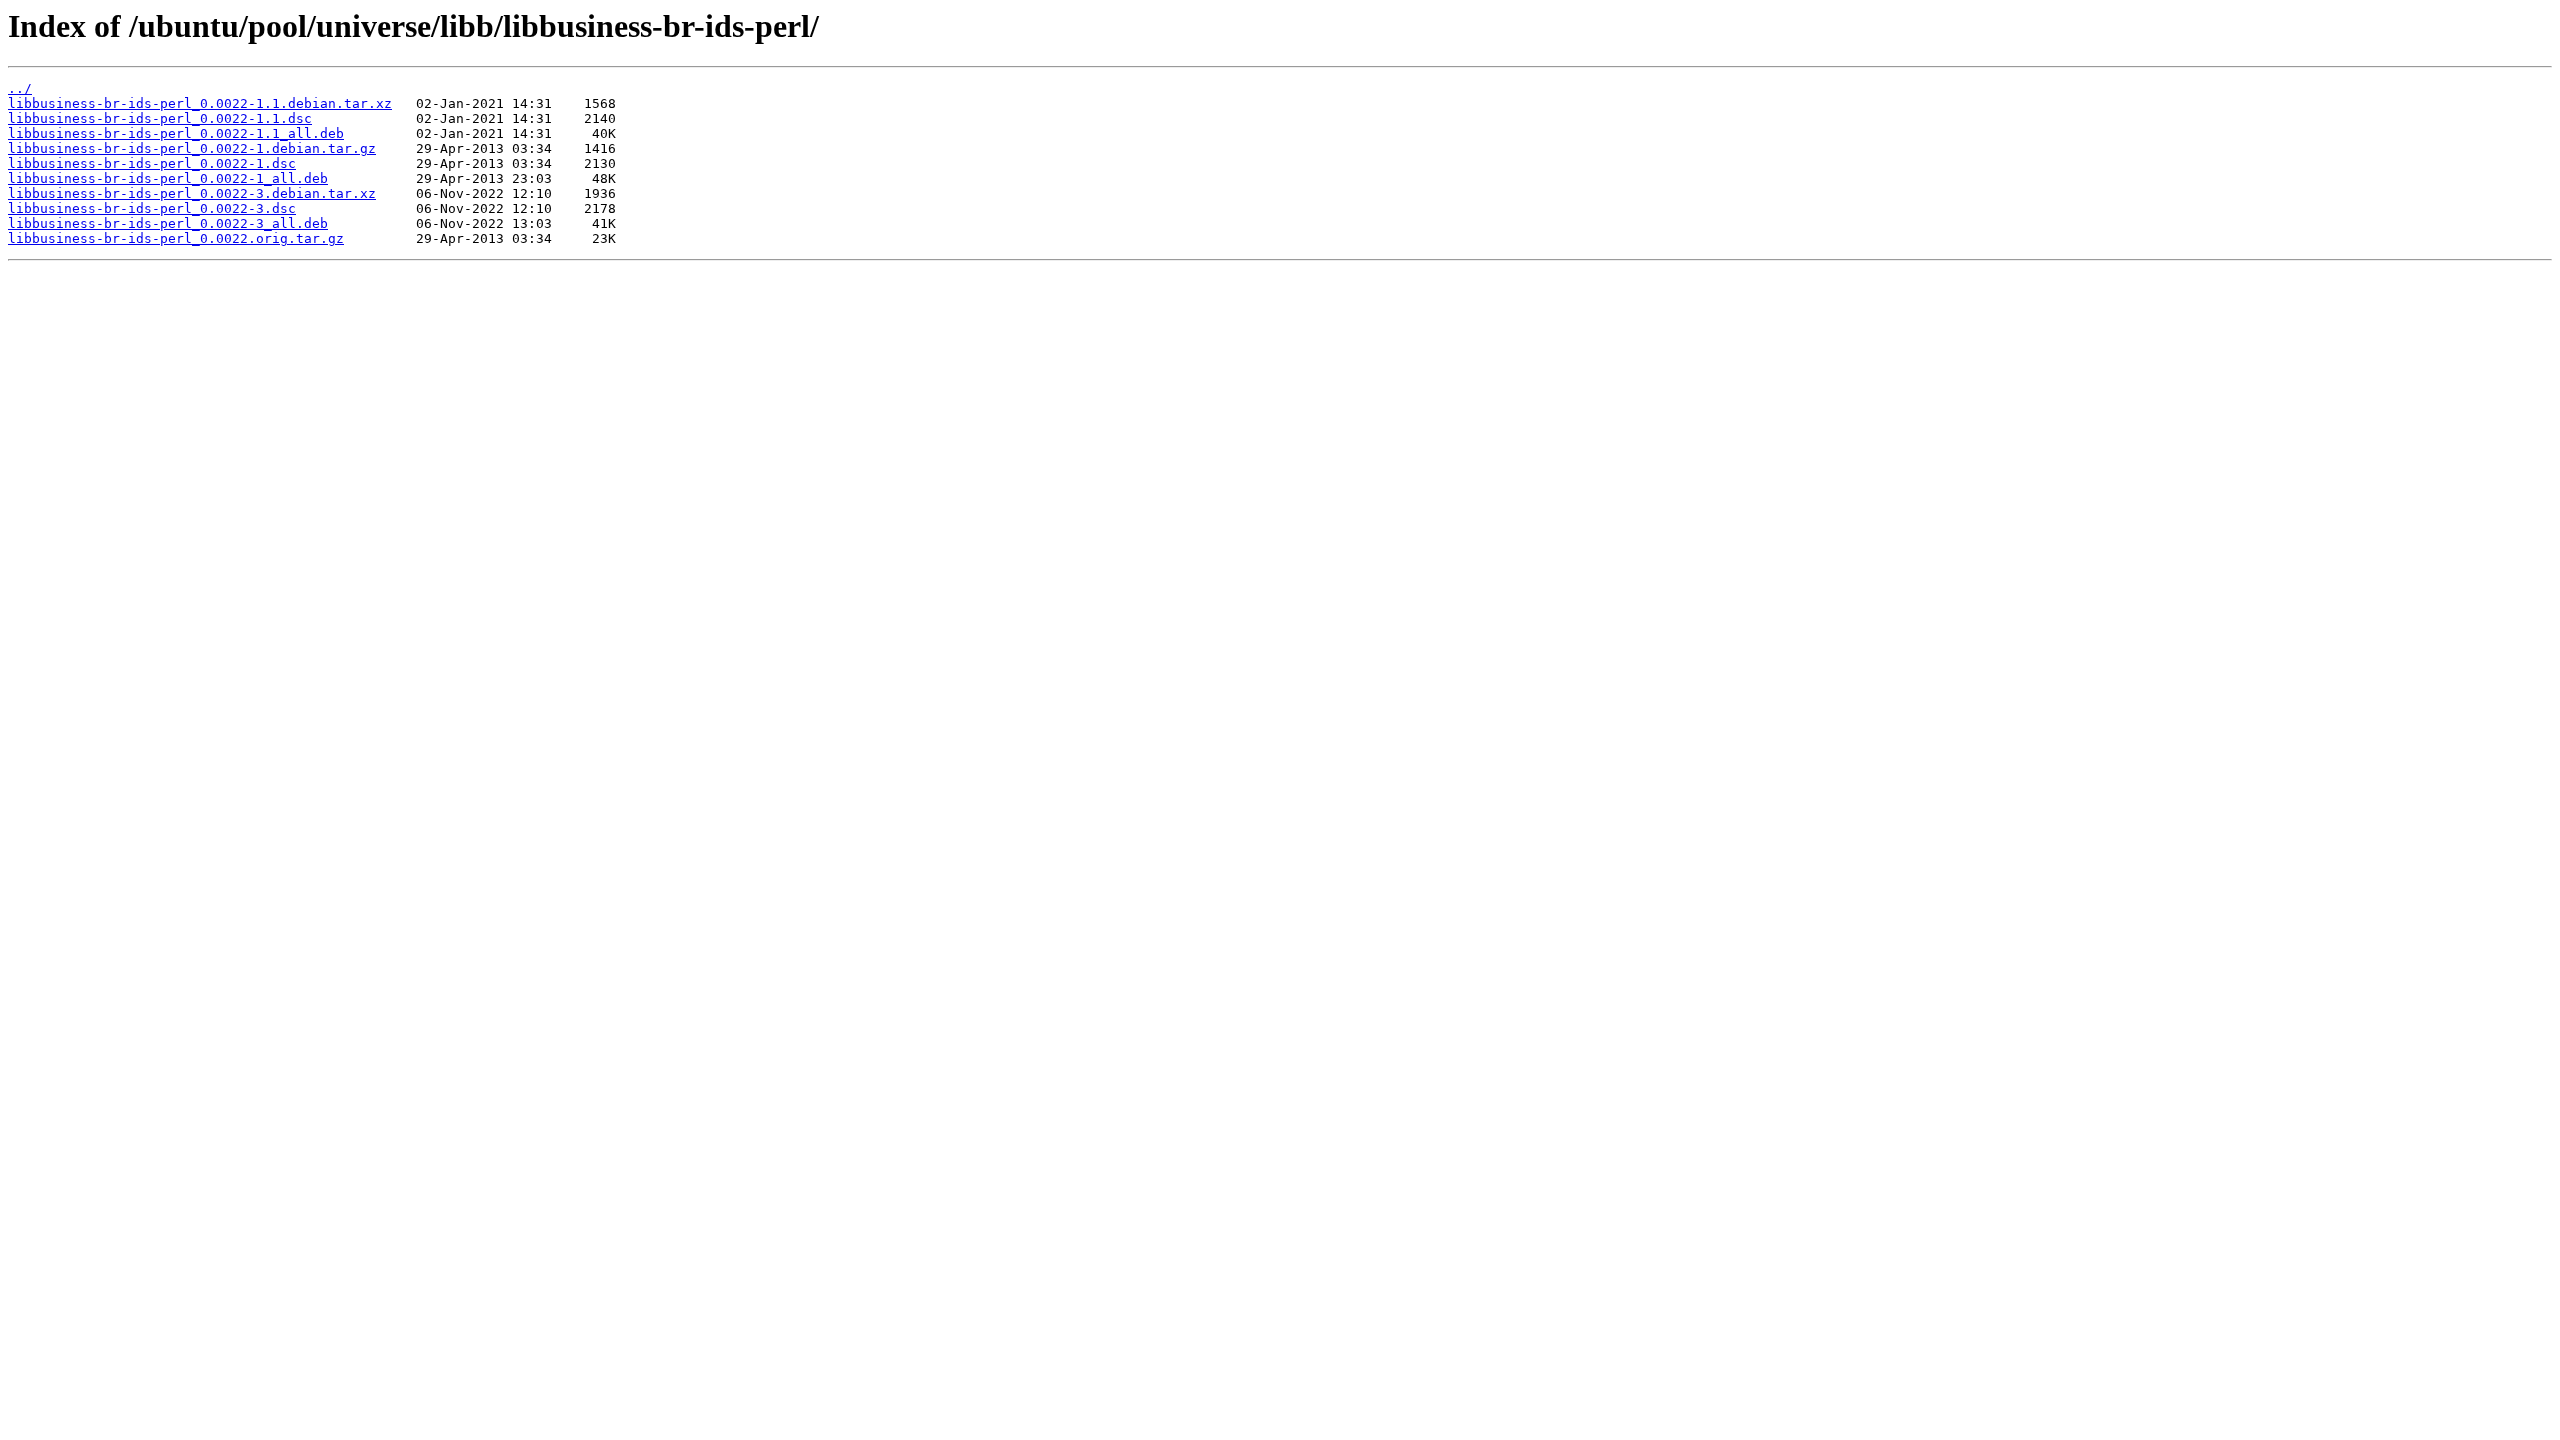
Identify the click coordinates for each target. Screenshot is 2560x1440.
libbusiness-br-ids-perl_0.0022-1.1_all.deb (176, 133)
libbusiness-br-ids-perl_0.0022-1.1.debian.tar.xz (200, 103)
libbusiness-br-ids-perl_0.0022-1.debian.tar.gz (192, 148)
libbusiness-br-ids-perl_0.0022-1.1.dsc (160, 118)
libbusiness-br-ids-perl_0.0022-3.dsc (152, 208)
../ (20, 88)
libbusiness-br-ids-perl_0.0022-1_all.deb (168, 178)
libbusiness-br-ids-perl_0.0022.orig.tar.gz (176, 238)
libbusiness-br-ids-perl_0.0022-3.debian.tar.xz (192, 193)
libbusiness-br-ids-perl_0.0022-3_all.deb (168, 223)
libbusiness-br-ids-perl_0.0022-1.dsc (152, 163)
